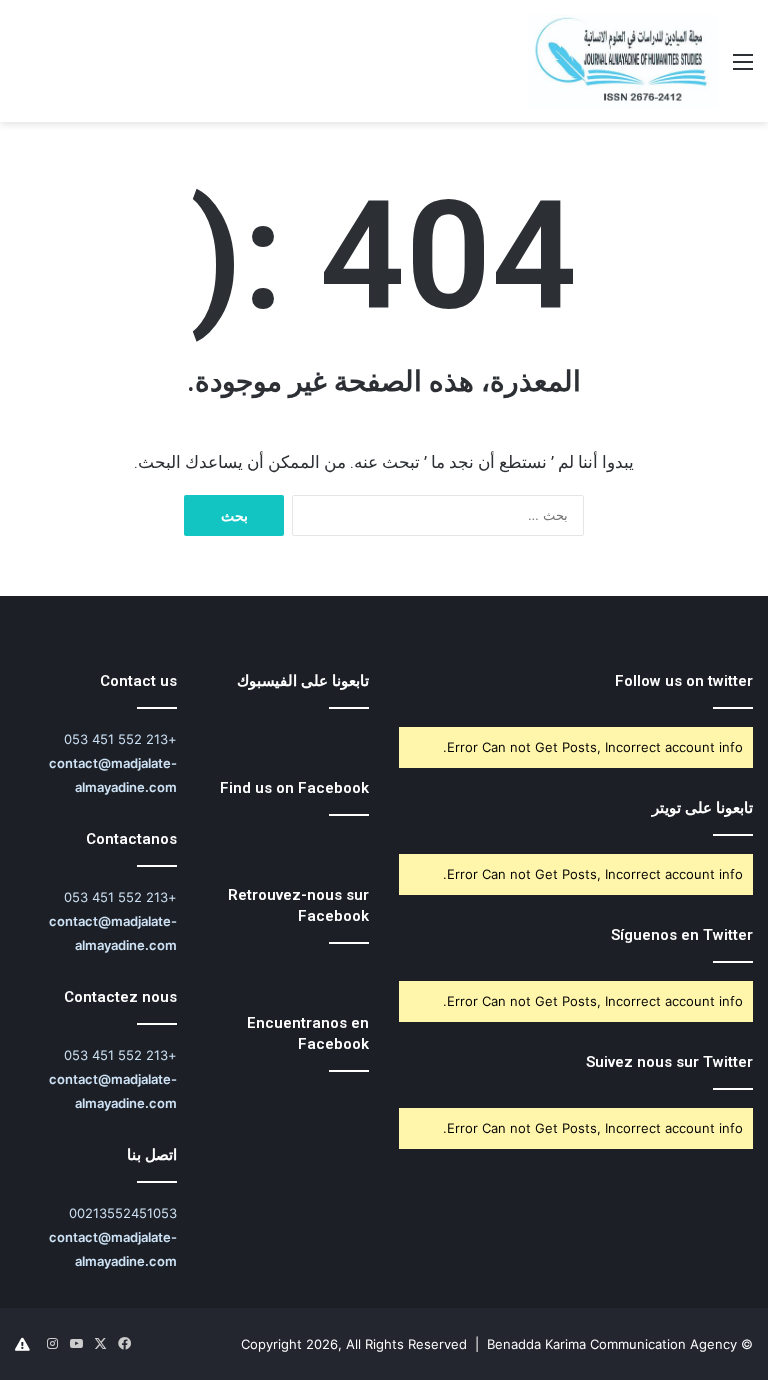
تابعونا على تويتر (702, 808)
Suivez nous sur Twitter (669, 1062)
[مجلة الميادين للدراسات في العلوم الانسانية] (623, 61)
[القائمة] (743, 68)
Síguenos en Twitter (682, 935)
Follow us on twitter (684, 681)
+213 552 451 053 (120, 739)
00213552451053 (123, 1213)
